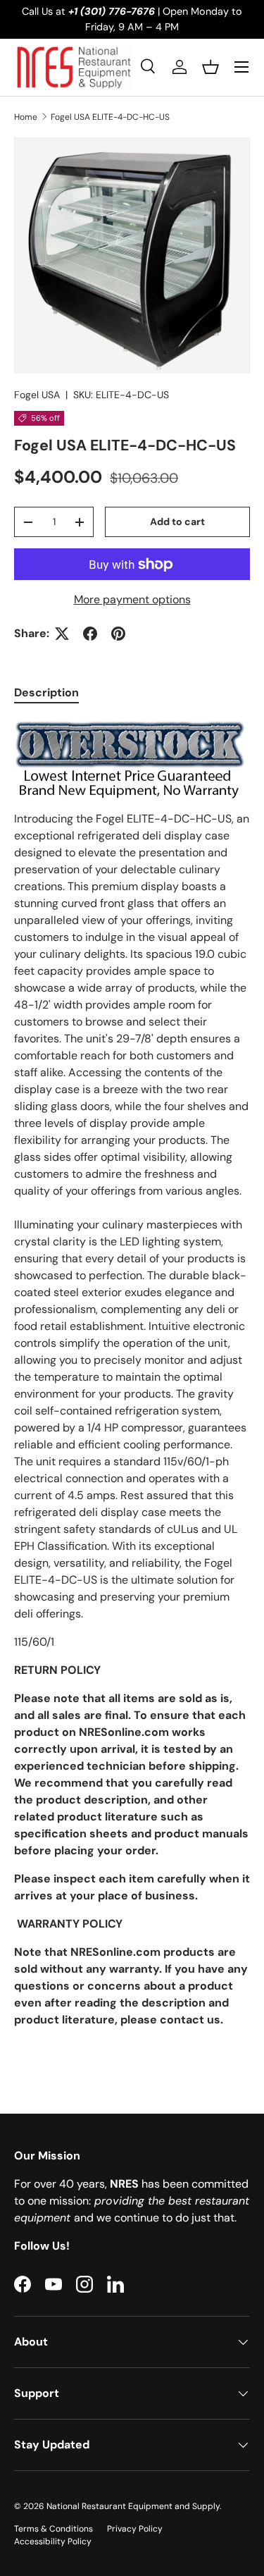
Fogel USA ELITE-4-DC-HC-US (110, 117)
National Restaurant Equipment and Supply (133, 2506)
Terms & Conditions (54, 2529)
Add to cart (177, 522)
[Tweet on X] (62, 634)
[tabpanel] (132, 1388)
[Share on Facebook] (90, 634)
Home (26, 117)
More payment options (132, 599)
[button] (210, 67)
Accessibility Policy (53, 2541)
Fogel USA (37, 395)
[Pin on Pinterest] (118, 634)
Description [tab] (46, 692)
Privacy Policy (135, 2529)
